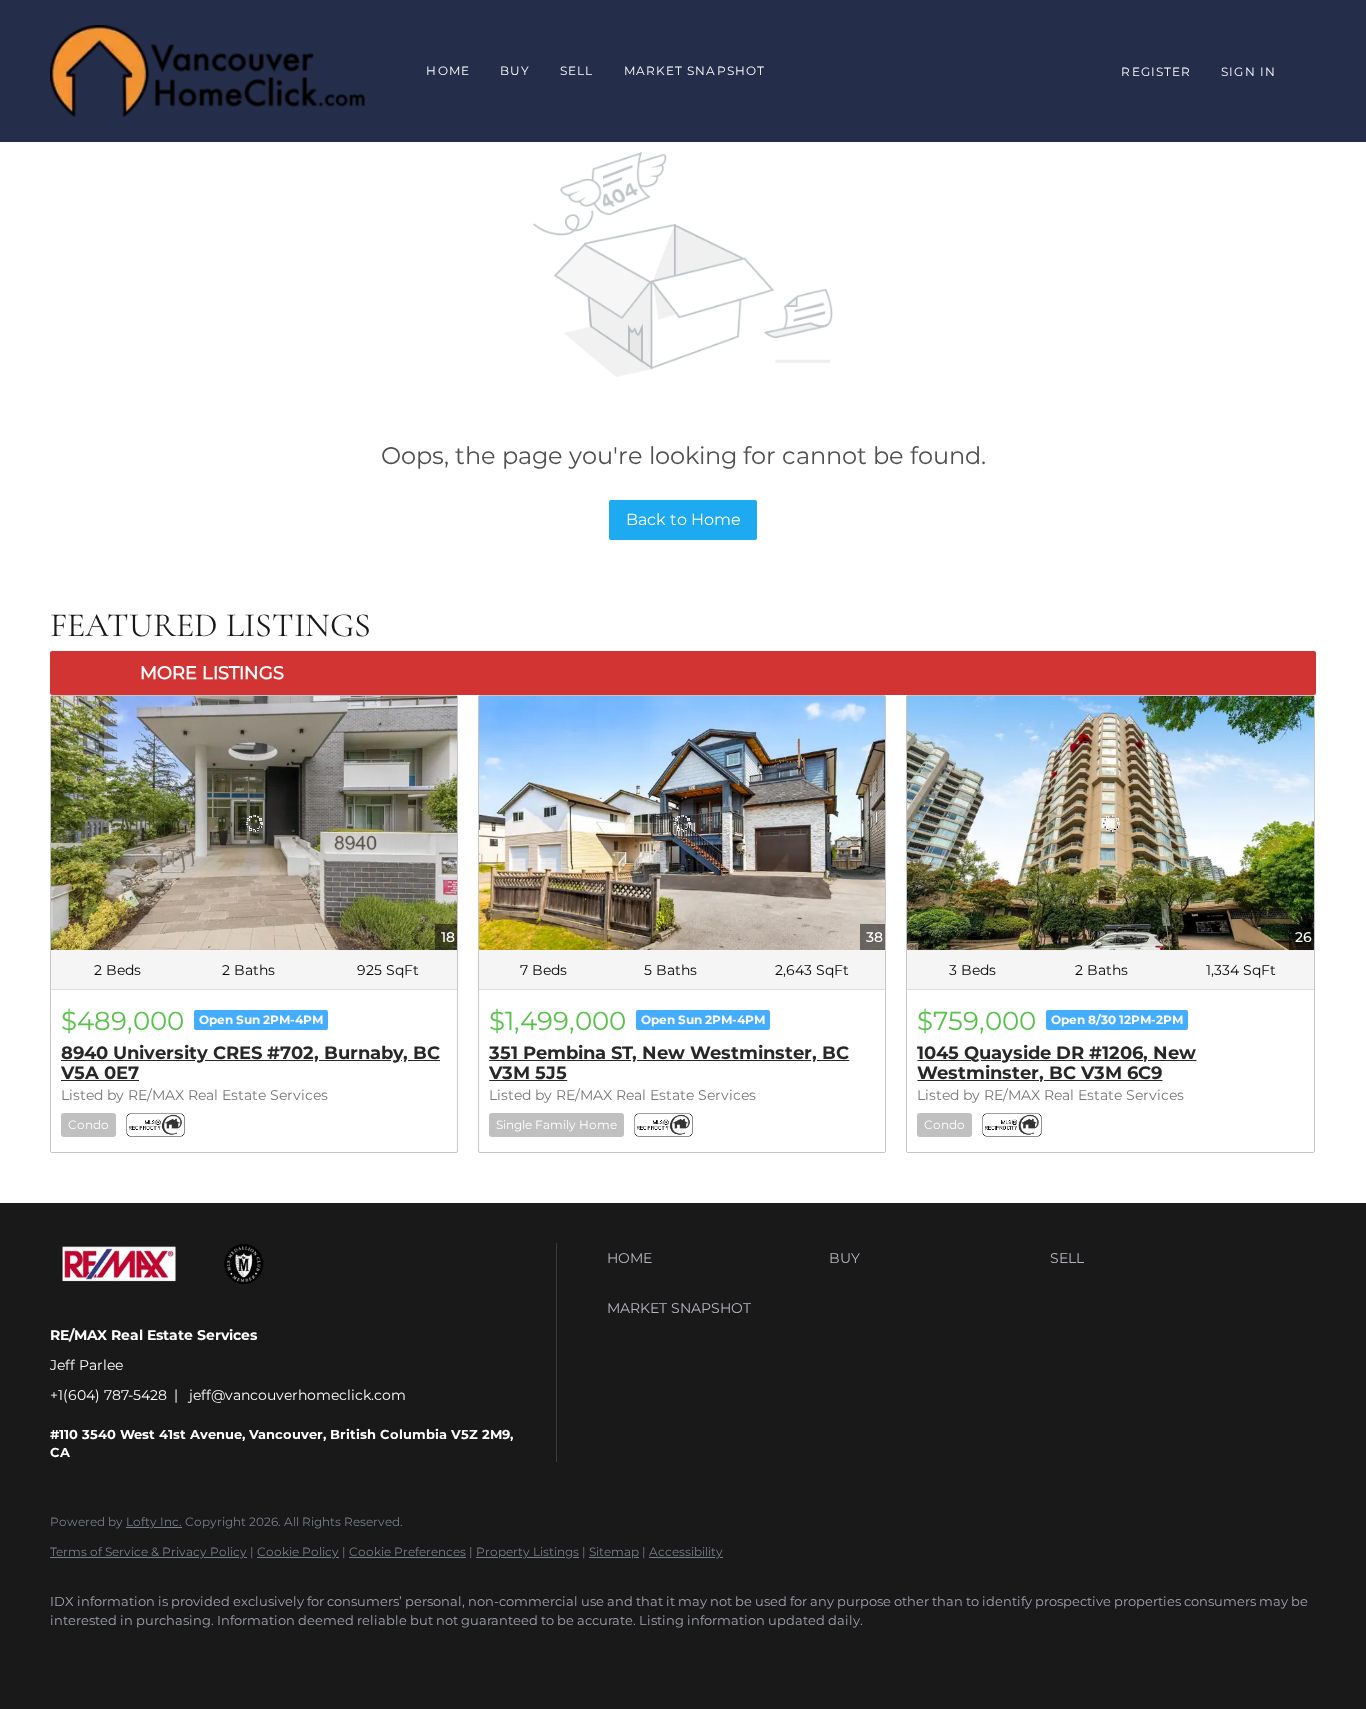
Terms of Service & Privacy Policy (148, 1551)
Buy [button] (515, 70)
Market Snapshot (695, 70)
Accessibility (686, 1551)
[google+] (132, 1655)
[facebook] (74, 1655)
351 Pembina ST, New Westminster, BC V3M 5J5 (669, 1063)
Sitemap (614, 1551)
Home (447, 70)
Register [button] (1156, 71)
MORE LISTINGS (212, 673)
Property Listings (527, 1551)
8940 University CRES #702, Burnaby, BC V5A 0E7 (250, 1063)
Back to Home (683, 519)
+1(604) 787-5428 (108, 1395)
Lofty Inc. (154, 1521)
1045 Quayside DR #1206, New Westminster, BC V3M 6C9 (1056, 1063)
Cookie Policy (298, 1551)
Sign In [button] (1248, 71)
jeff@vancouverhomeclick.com (297, 1395)
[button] (712, 1258)
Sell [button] (576, 70)
